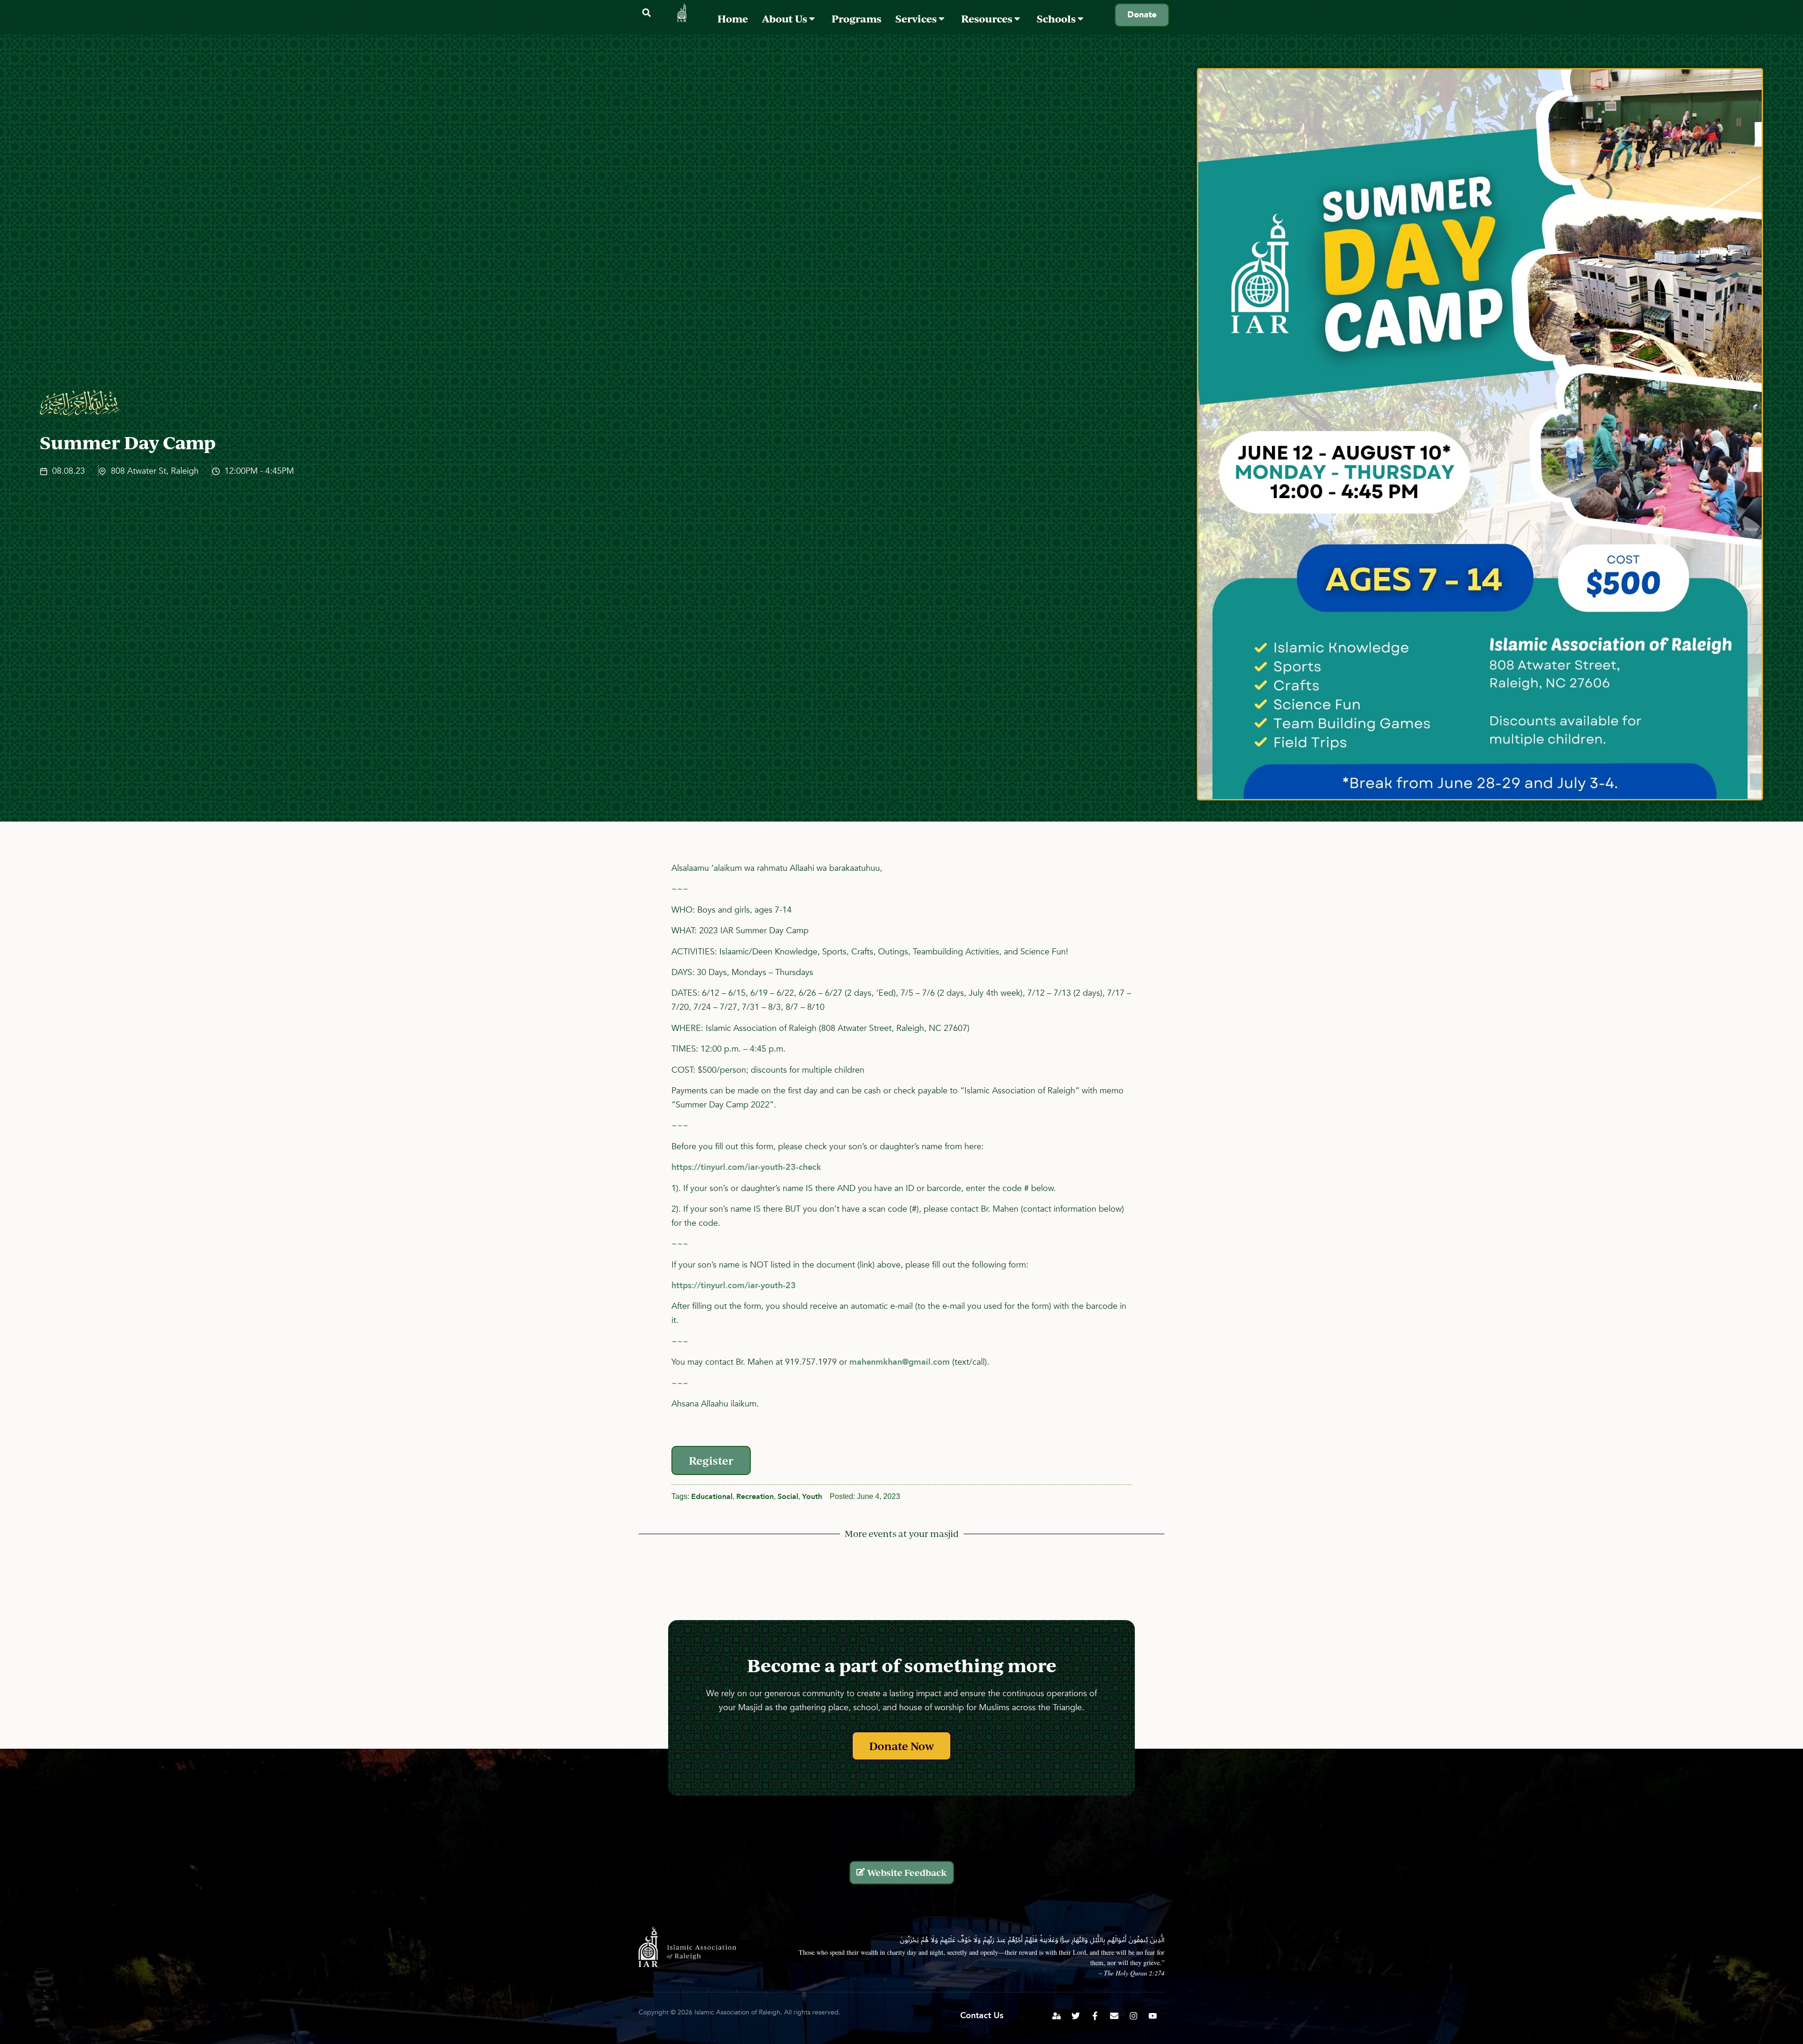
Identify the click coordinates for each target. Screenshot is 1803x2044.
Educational (712, 1497)
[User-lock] (1056, 2016)
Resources (988, 19)
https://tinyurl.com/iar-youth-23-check (746, 1167)
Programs (856, 19)
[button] (646, 13)
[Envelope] (1114, 2016)
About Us (786, 19)
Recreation (755, 1497)
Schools (1057, 19)
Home (733, 19)
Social (788, 1497)
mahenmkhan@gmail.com (900, 1362)
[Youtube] (1153, 2016)
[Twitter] (1076, 2016)
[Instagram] (1133, 2016)
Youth (812, 1497)
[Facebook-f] (1095, 2016)
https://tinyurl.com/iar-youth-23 (734, 1286)
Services (917, 19)
